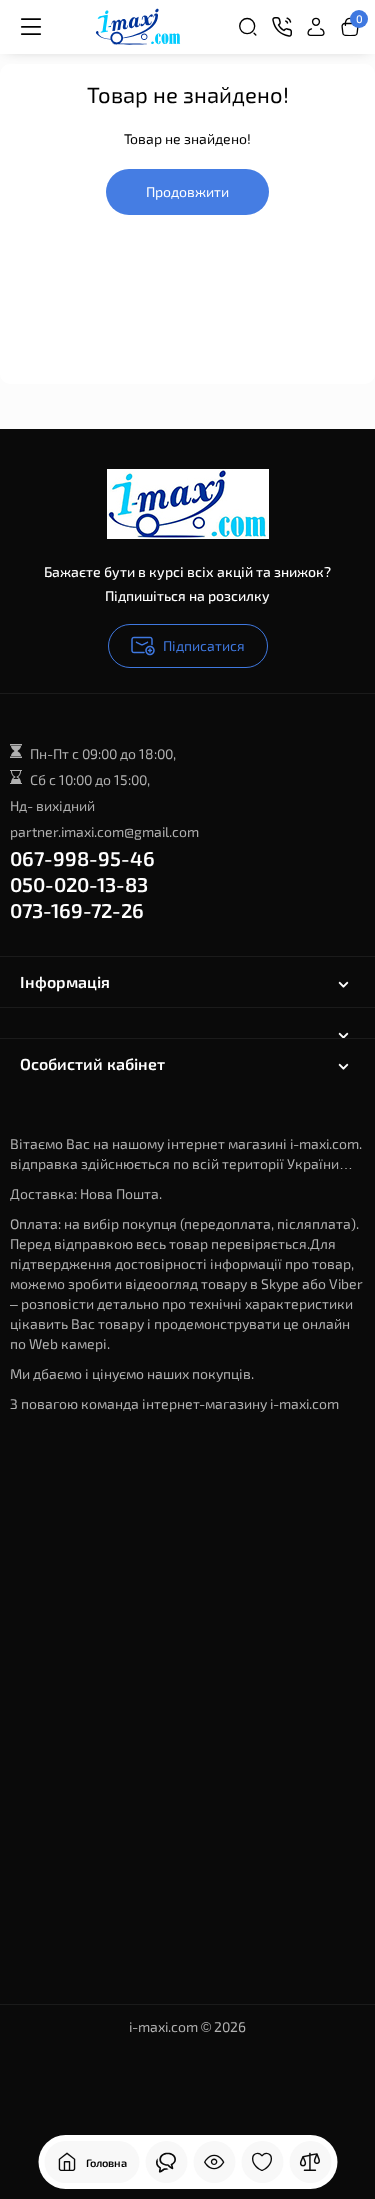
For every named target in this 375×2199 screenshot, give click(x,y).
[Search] (248, 27)
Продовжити (187, 191)
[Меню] (30, 27)
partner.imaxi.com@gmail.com (104, 831)
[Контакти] (282, 27)
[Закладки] (262, 2162)
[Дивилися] (214, 2162)
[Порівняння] (310, 2162)
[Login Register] (316, 27)
